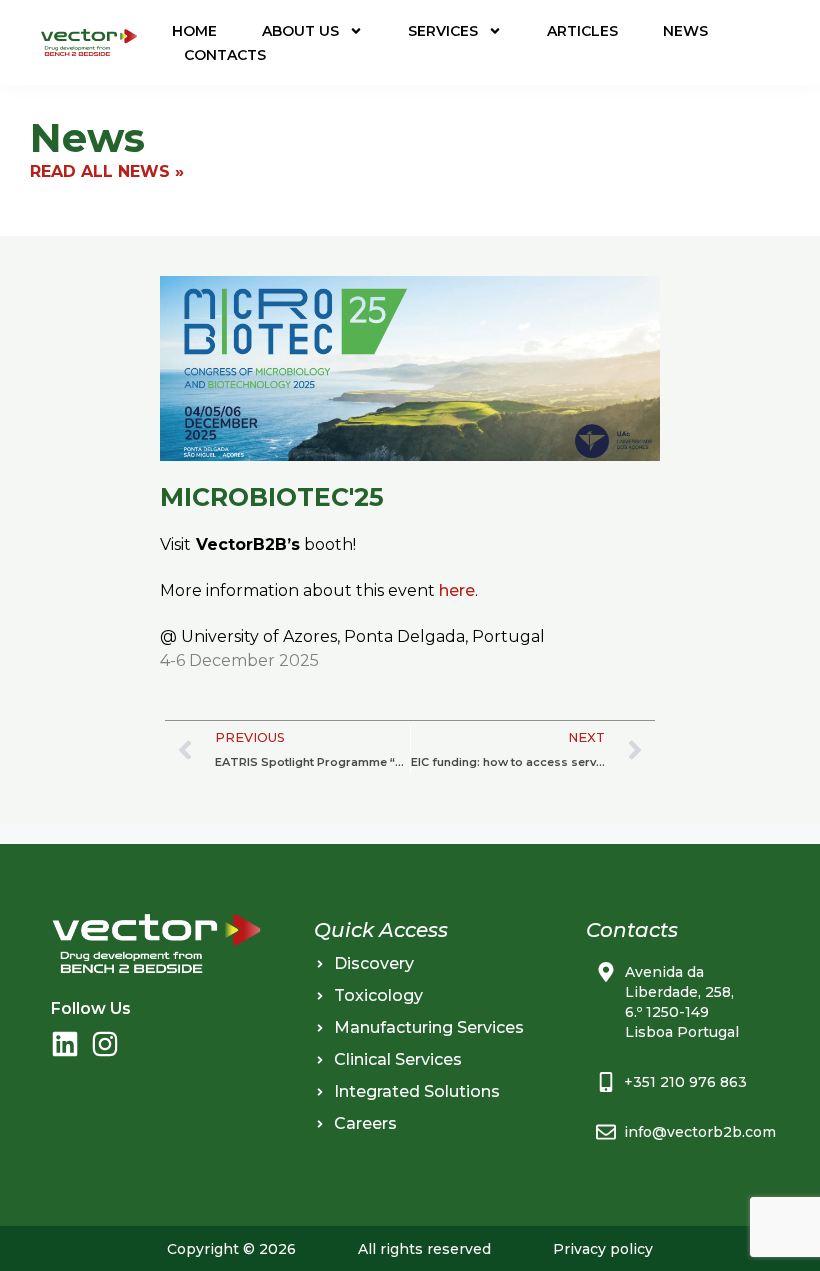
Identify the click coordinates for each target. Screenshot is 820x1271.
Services (443, 31)
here (457, 590)
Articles (582, 31)
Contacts (225, 55)
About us (300, 31)
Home (194, 31)
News (685, 31)
